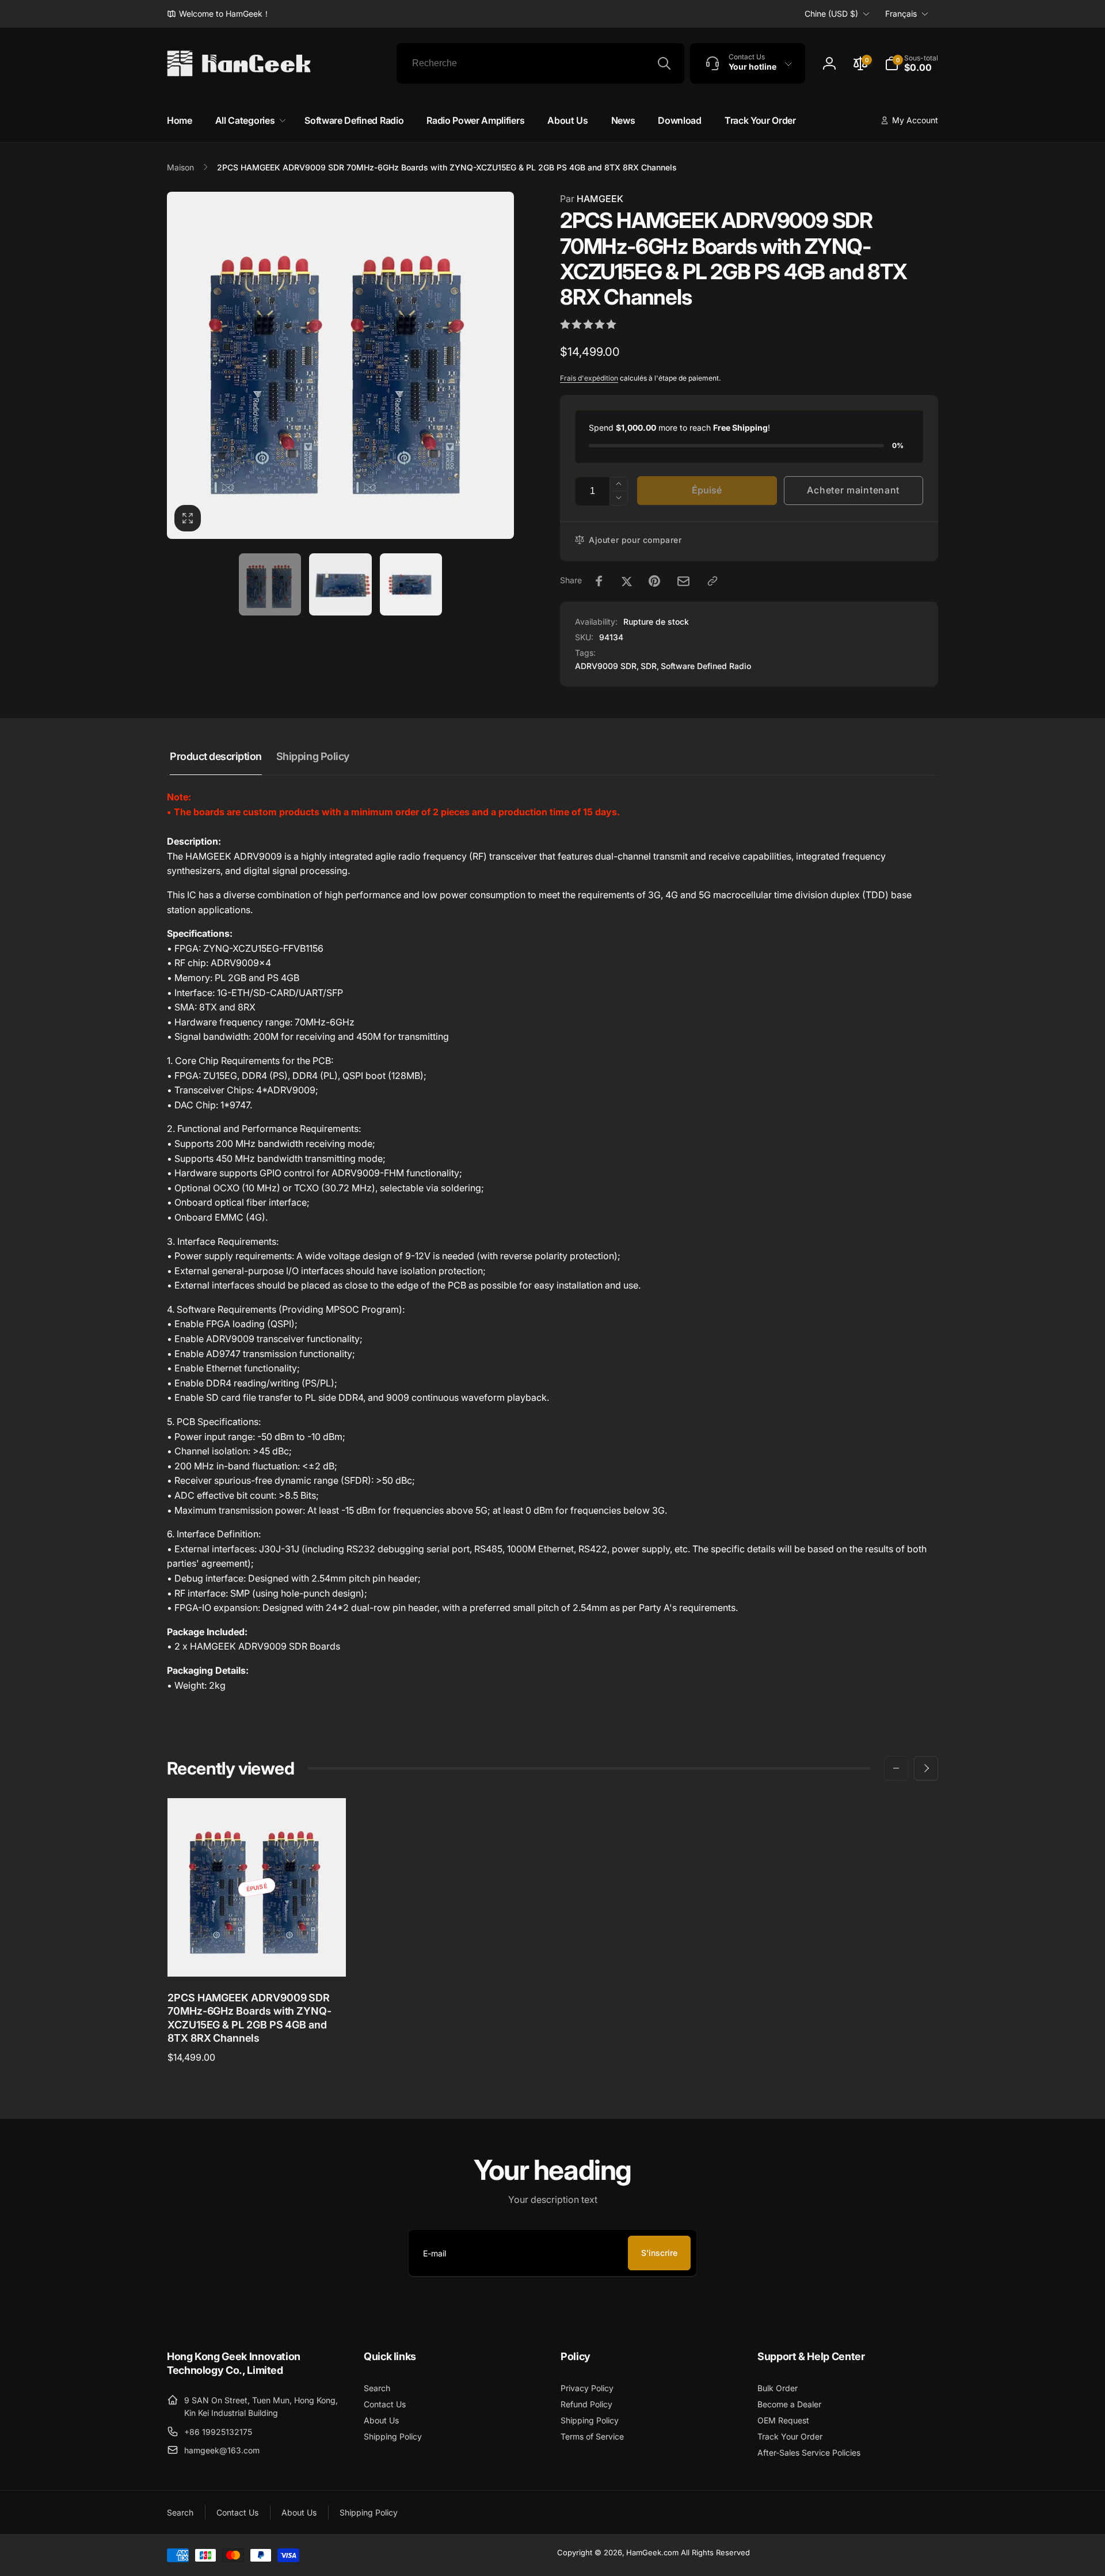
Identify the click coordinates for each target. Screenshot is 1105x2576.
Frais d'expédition (589, 378)
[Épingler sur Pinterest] (654, 581)
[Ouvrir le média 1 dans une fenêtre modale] (340, 365)
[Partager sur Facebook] (599, 581)
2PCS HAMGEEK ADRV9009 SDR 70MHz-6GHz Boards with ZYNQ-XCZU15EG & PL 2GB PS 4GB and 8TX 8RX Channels (249, 2018)
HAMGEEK (592, 199)
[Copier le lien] (712, 581)
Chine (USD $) (831, 14)
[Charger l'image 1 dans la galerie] (270, 585)
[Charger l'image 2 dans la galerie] (340, 585)
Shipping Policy (313, 756)
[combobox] (540, 63)
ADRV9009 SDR (606, 666)
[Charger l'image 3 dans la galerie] (411, 585)
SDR (649, 666)
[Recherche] (664, 63)
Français (901, 14)
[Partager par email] (683, 581)
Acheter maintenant (853, 490)
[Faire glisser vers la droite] (926, 1768)
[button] (911, 63)
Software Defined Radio (706, 666)
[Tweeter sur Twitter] (627, 581)
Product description (216, 756)
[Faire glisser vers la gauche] (896, 1768)
